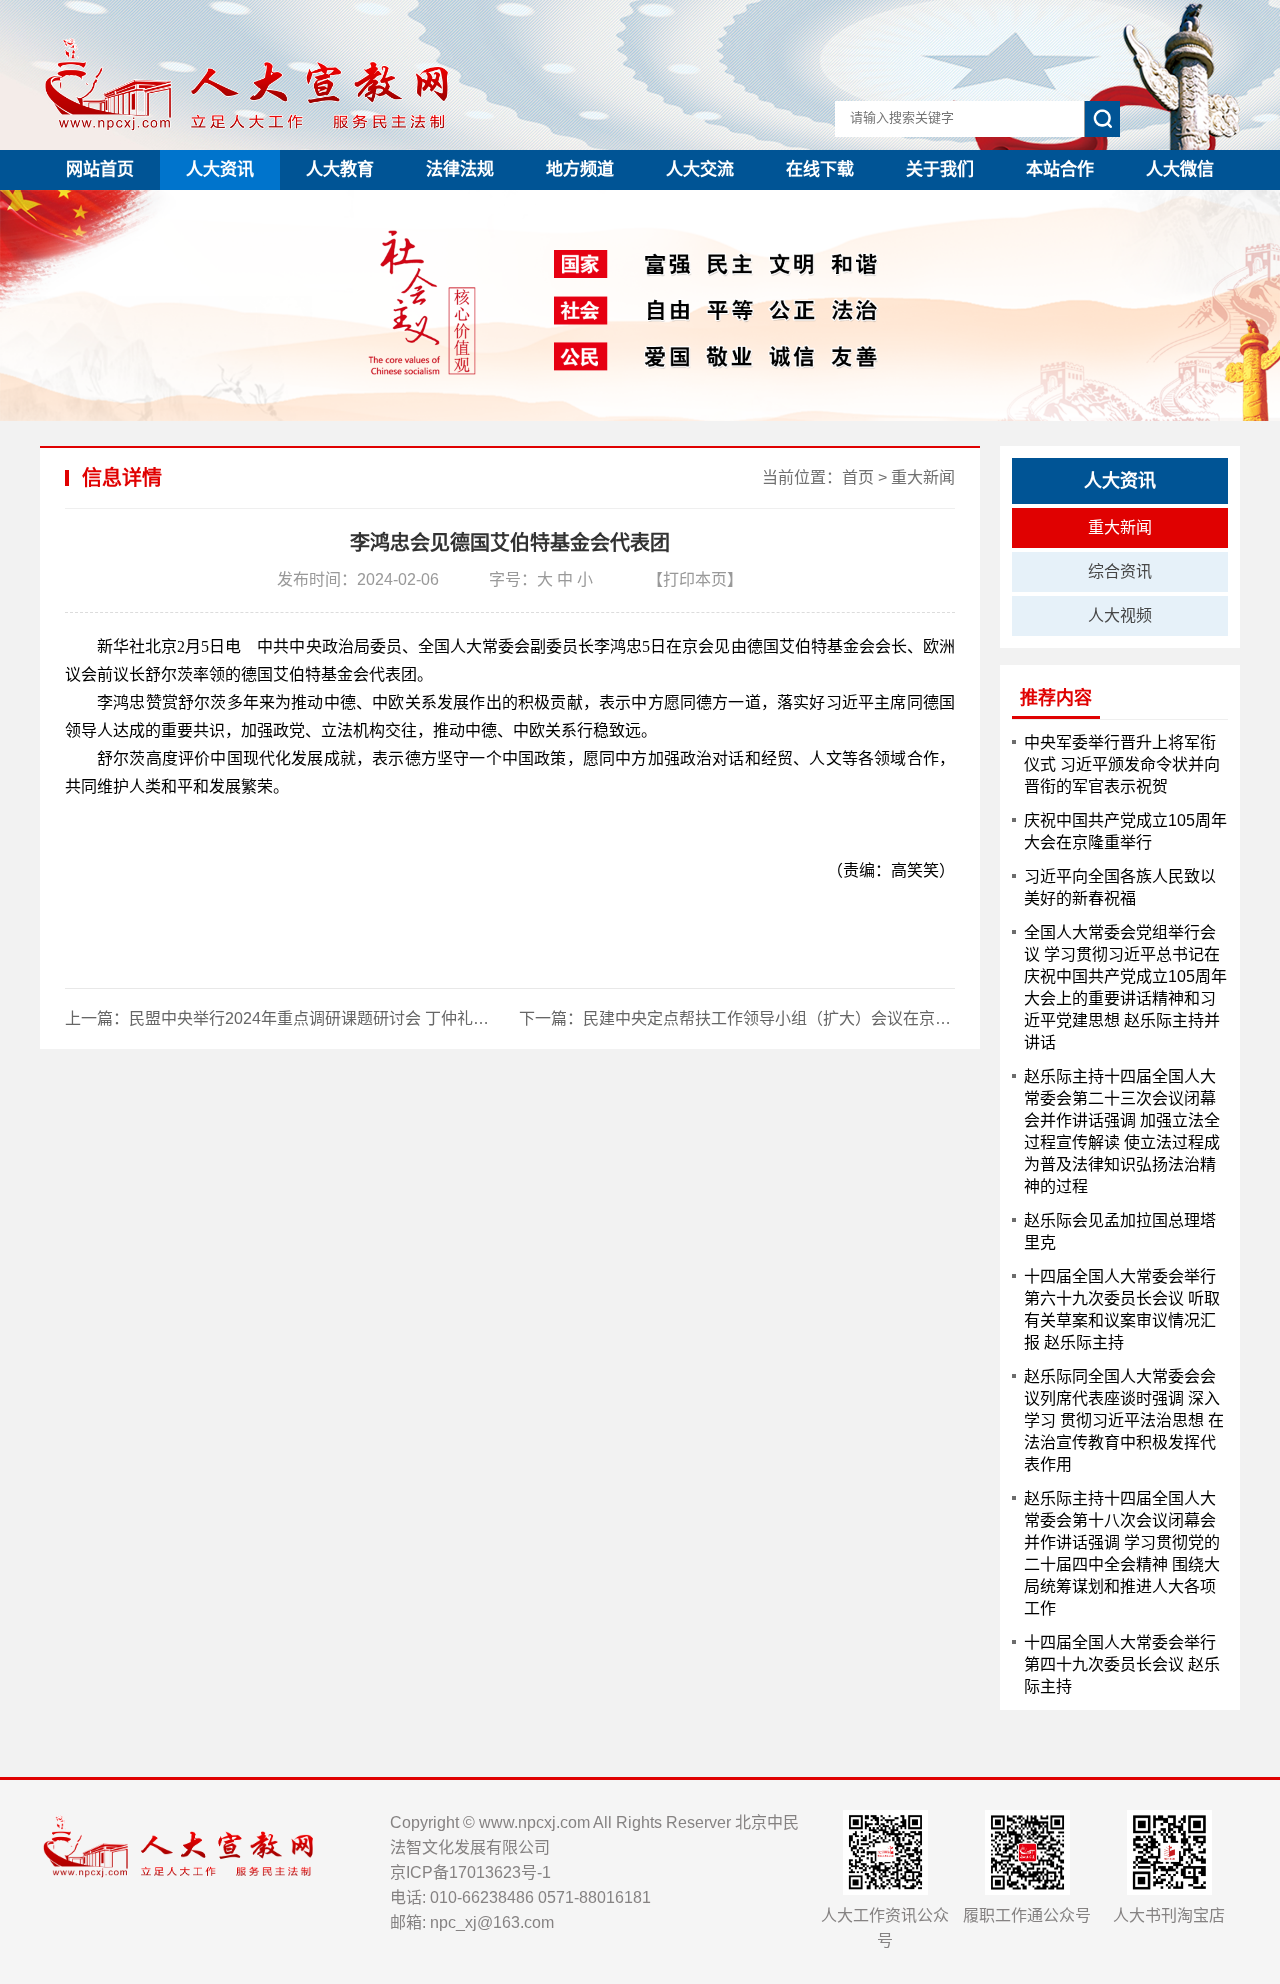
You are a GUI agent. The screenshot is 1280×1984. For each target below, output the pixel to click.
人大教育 (340, 169)
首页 (858, 477)
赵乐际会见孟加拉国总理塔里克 (1120, 1231)
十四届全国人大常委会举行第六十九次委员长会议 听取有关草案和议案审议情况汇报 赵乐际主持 (1122, 1309)
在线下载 (820, 169)
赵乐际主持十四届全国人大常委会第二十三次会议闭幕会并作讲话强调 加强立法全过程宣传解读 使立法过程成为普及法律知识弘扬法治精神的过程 (1122, 1131)
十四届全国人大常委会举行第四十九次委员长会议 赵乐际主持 (1122, 1664)
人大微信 (1180, 169)
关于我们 (940, 169)
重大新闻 (923, 477)
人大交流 (700, 169)
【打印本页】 (695, 579)
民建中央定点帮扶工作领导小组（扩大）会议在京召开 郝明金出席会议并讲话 (857, 1018)
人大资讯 (220, 169)
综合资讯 (1120, 571)
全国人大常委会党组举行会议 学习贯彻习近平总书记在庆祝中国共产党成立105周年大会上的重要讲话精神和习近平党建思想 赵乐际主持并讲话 (1125, 987)
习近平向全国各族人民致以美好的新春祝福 (1120, 887)
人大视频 (1120, 615)
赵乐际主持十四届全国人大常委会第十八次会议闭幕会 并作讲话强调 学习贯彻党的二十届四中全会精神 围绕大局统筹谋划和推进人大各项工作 (1122, 1553)
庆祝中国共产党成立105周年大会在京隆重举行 (1125, 831)
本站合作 (1060, 169)
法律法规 (460, 169)
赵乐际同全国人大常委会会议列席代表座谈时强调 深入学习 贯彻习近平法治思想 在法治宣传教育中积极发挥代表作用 (1124, 1420)
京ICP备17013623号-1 (470, 1872)
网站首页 (100, 169)
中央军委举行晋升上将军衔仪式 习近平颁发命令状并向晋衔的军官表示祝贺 (1122, 764)
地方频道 (580, 169)
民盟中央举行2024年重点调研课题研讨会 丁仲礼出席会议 (333, 1018)
